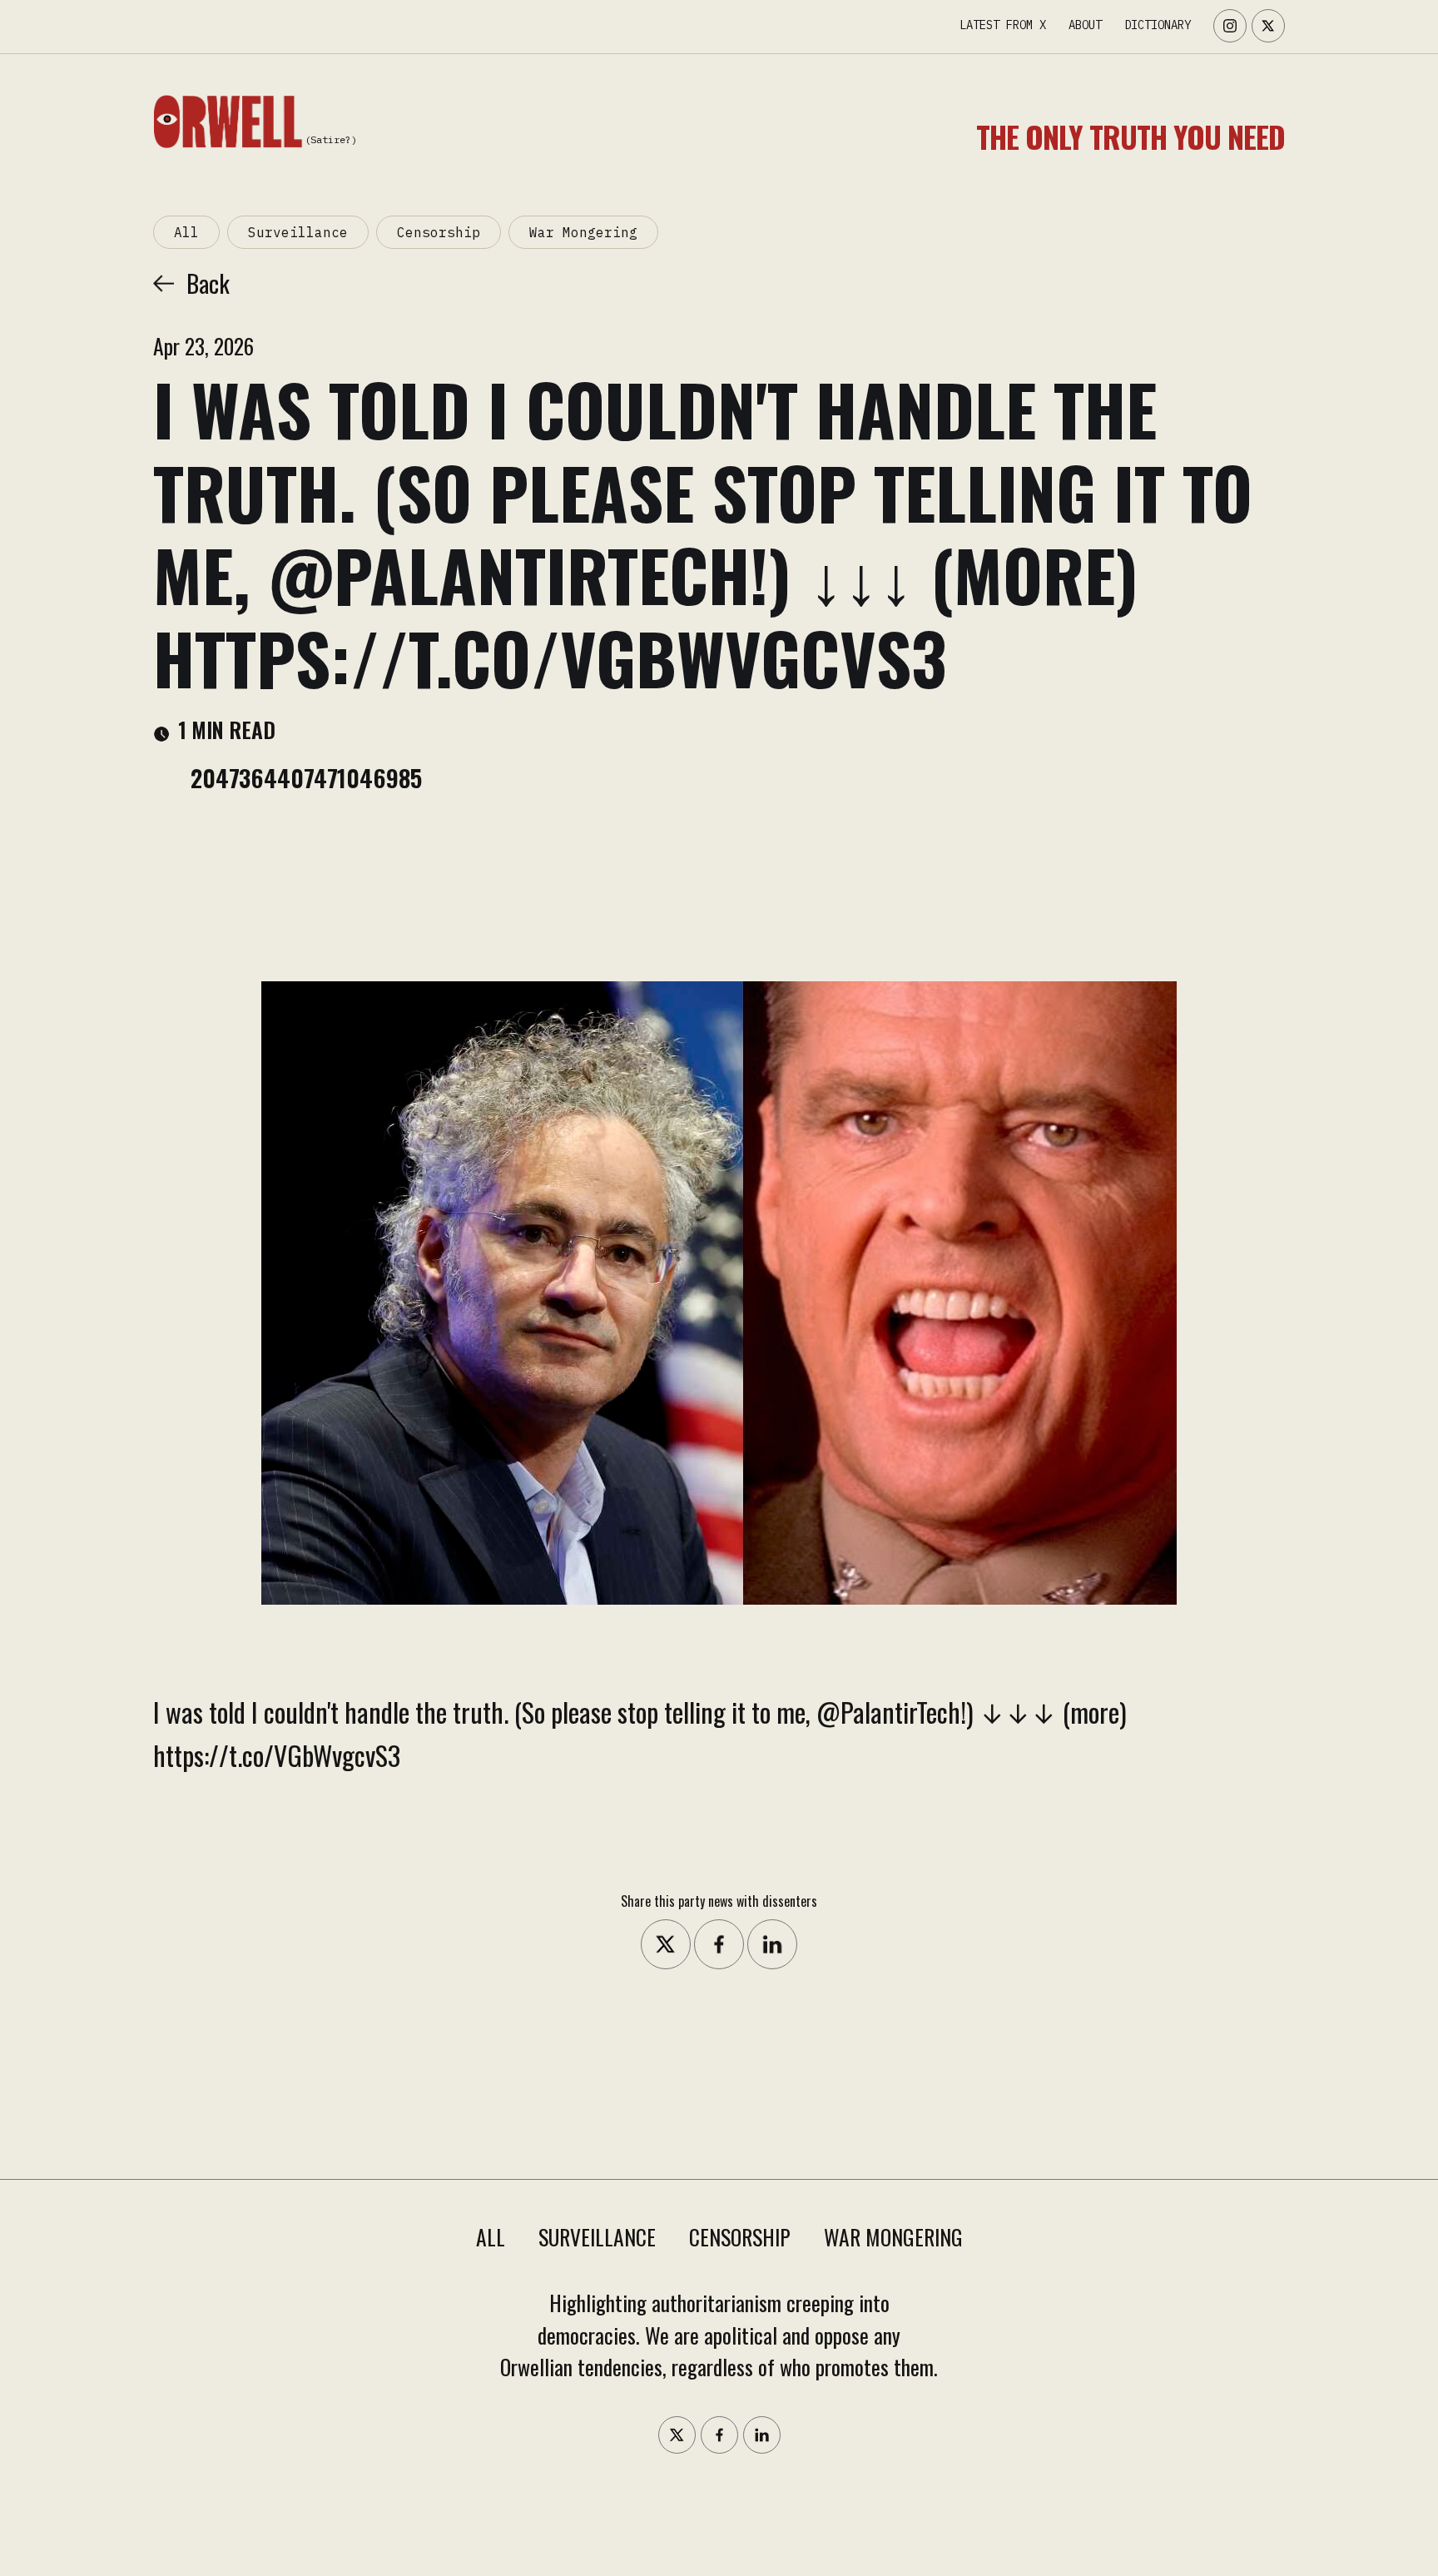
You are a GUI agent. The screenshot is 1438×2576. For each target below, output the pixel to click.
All (186, 232)
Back (208, 283)
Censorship (439, 232)
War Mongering (583, 232)
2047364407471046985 (306, 777)
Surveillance (298, 232)
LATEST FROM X (1003, 25)
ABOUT (1085, 25)
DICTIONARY (1158, 25)
